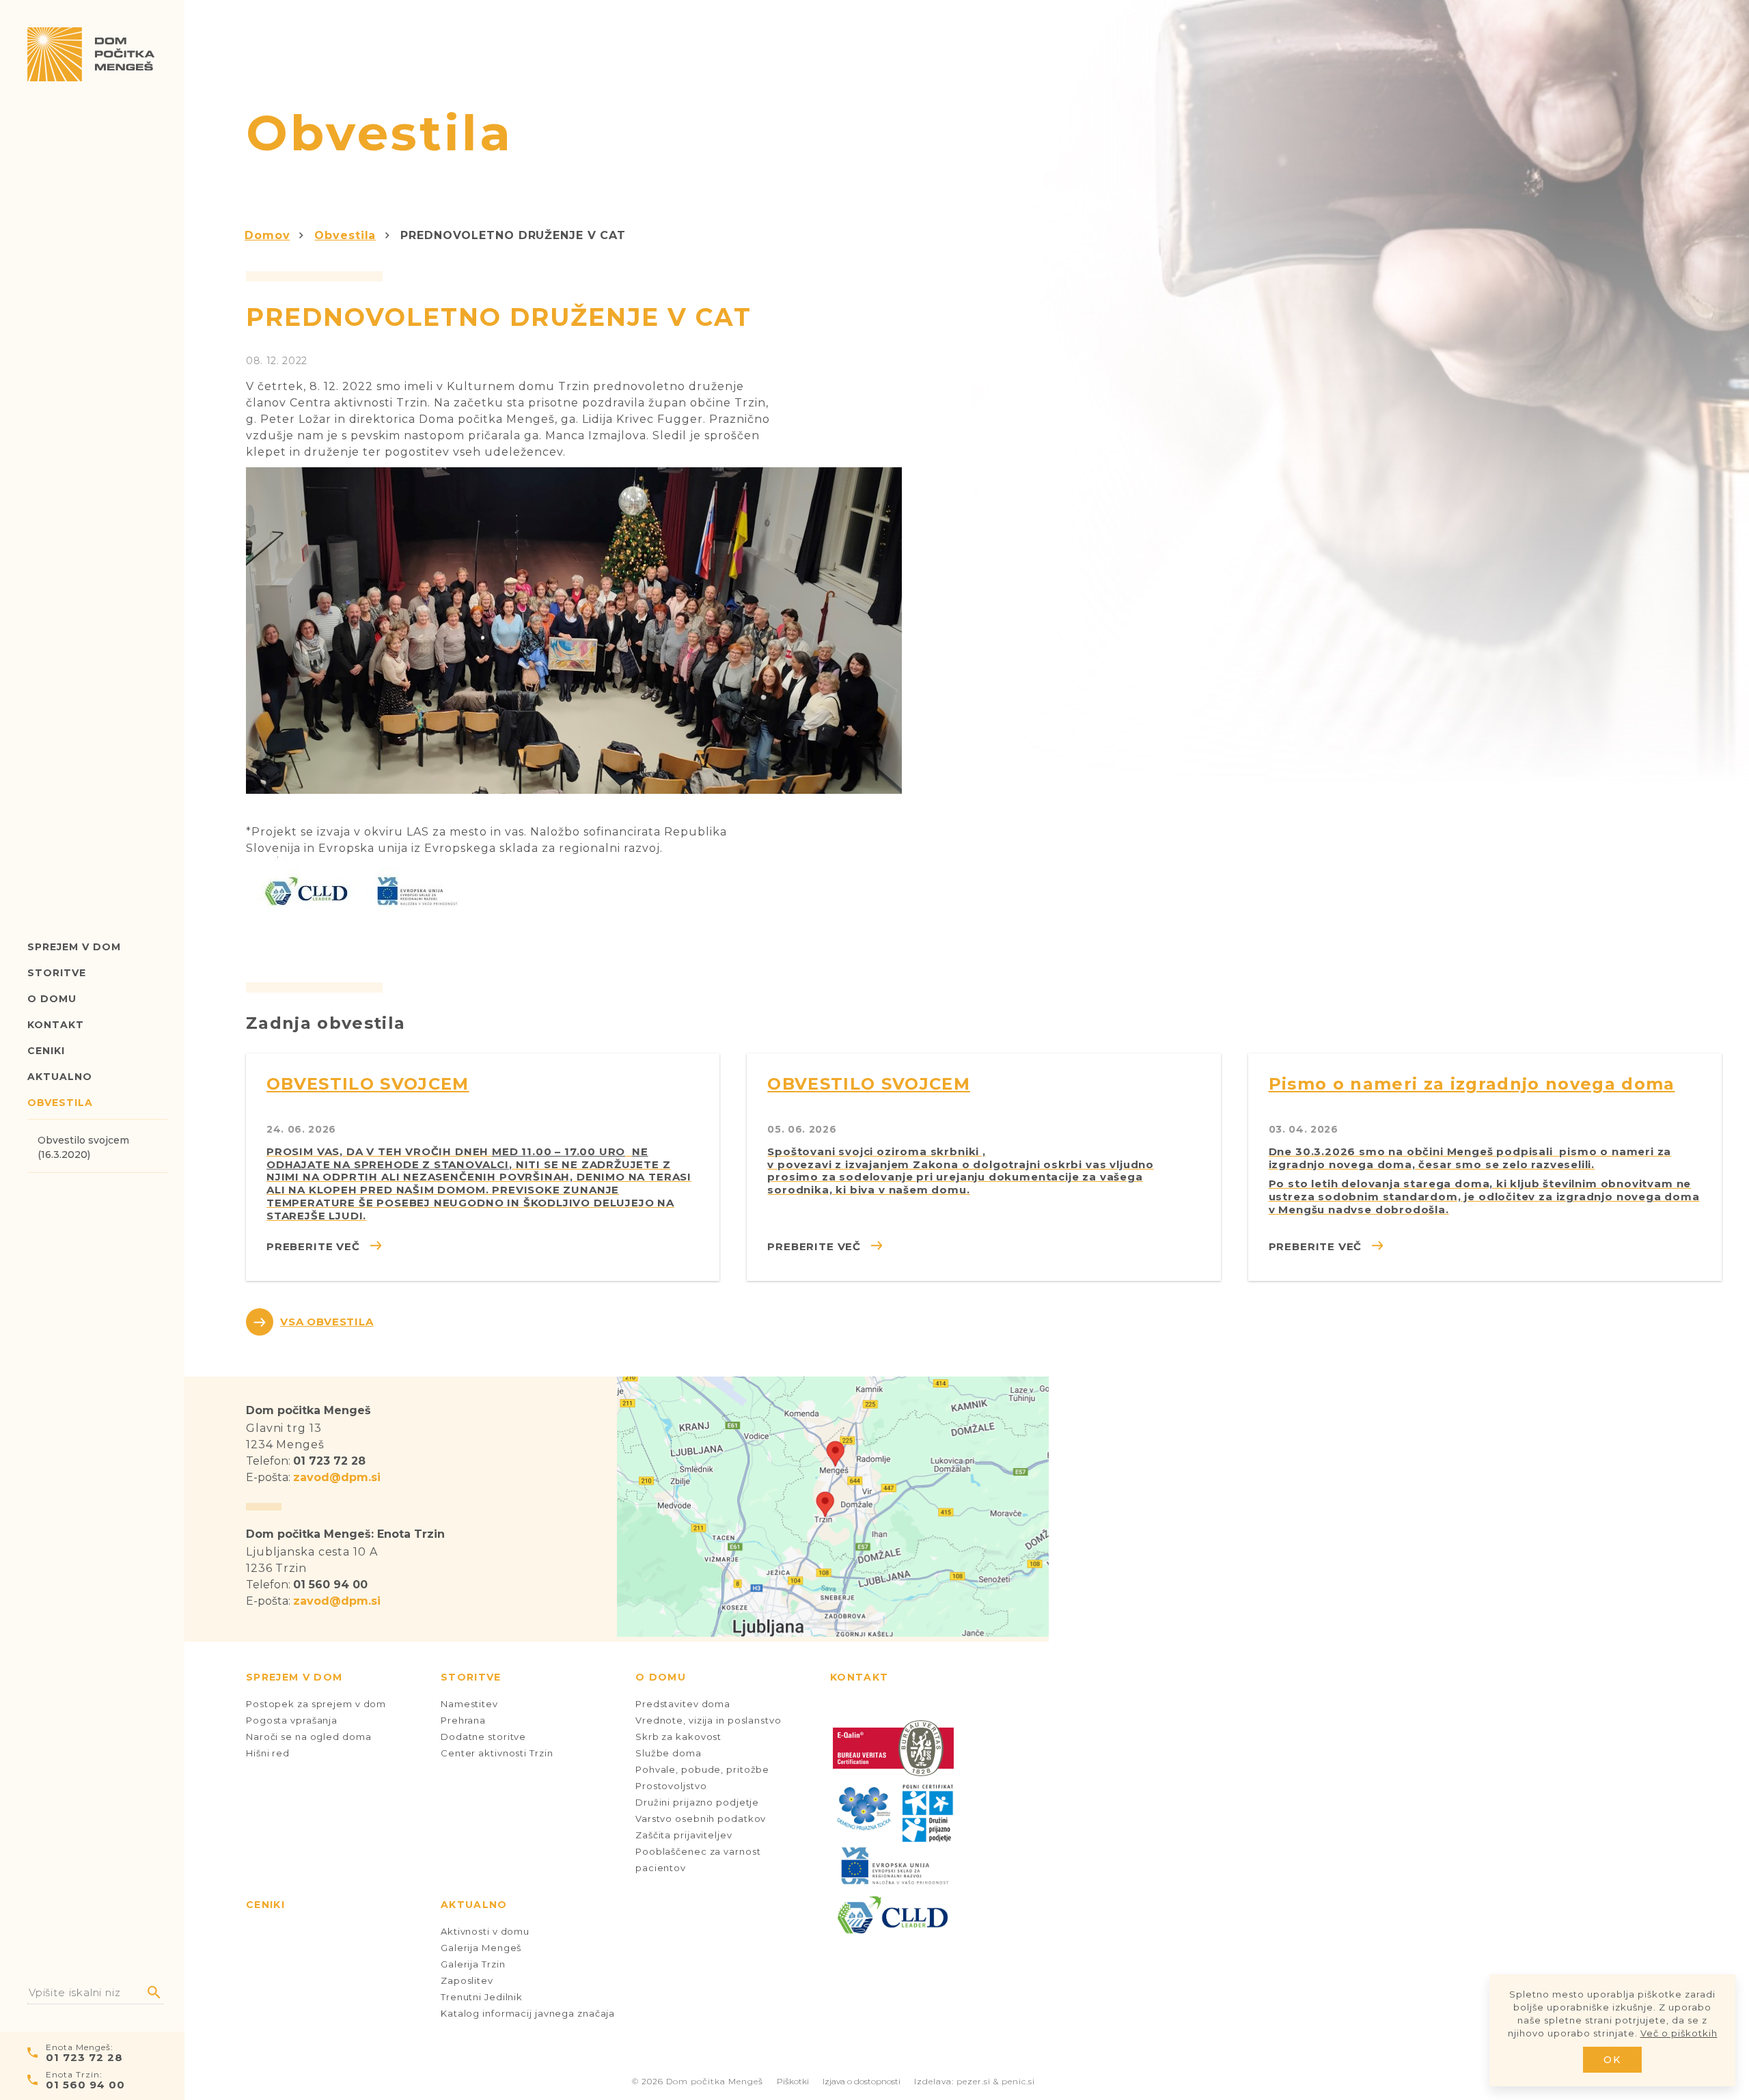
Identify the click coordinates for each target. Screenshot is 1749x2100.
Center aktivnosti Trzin (497, 1753)
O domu (52, 999)
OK (1613, 2060)
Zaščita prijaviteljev (684, 1835)
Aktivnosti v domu (485, 1931)
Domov (267, 235)
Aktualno (60, 1077)
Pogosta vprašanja (292, 1720)
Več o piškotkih (1679, 2033)
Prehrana (463, 1720)
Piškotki (793, 2081)
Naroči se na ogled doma (308, 1737)
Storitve (57, 973)
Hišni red (268, 1753)
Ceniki (46, 1051)
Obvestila (60, 1103)
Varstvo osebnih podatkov (701, 1819)
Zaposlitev (467, 1980)
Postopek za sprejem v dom (316, 1704)
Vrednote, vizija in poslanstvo (708, 1720)
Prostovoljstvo (671, 1786)
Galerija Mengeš (481, 1948)
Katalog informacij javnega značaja (528, 2013)
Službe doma (669, 1753)
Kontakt (56, 1025)
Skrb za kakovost (678, 1737)
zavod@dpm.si (337, 1477)
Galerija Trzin (473, 1964)
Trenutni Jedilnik (482, 1997)
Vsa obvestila (327, 1322)
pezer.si (974, 2081)
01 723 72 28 (84, 2057)
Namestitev (469, 1704)
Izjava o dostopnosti (862, 2081)
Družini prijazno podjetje (697, 1802)
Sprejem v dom (74, 947)
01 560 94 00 (85, 2085)
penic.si (1018, 2081)
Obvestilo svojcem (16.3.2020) (83, 1147)
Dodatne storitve (483, 1737)
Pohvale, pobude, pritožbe (702, 1769)
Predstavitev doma (683, 1704)
